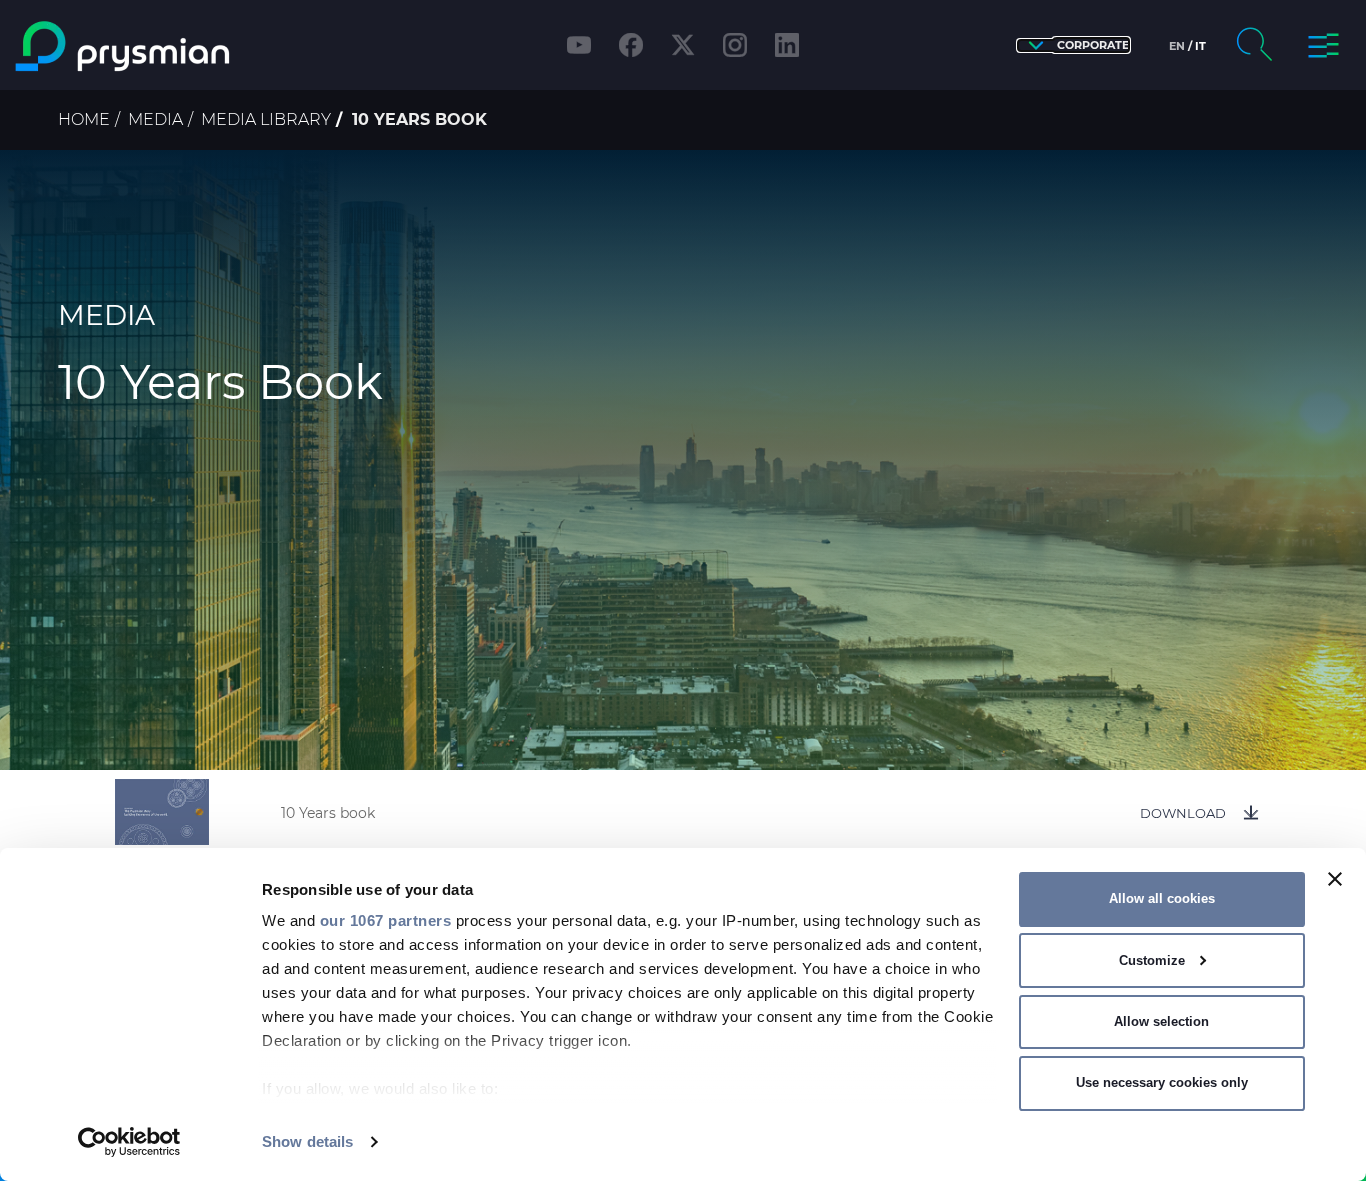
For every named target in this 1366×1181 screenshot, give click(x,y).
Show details (307, 1141)
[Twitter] (683, 45)
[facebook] (631, 45)
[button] (1073, 45)
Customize (1152, 960)
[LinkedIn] (787, 45)
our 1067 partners (386, 920)
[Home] (174, 46)
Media (155, 119)
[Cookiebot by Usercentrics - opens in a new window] (129, 1142)
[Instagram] (735, 45)
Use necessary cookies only (1162, 1082)
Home (84, 119)
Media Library (266, 119)
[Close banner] (1335, 879)
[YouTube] (579, 45)
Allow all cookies (1162, 898)
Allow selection (1161, 1021)
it (1200, 46)
